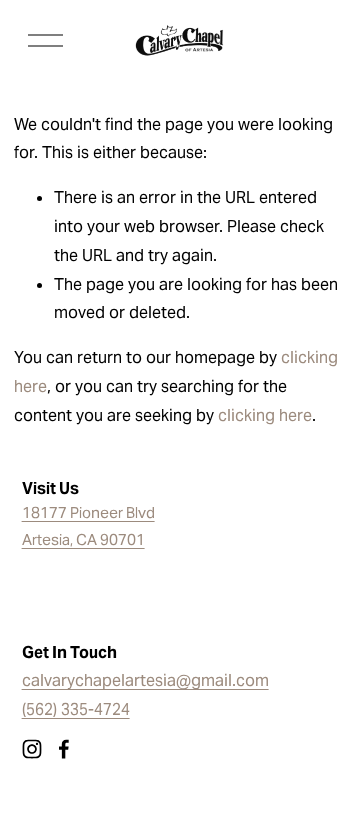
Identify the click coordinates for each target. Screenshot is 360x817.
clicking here (265, 415)
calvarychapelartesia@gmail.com (145, 680)
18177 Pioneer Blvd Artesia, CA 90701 (88, 526)
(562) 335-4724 (76, 709)
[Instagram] (32, 749)
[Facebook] (64, 749)
